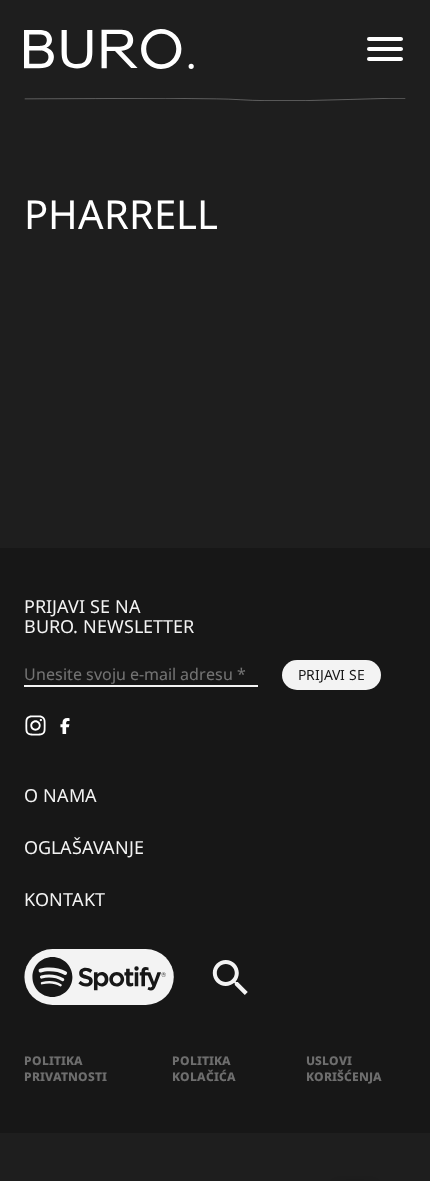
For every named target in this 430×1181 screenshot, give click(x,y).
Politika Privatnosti (65, 1068)
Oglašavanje (84, 847)
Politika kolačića (204, 1068)
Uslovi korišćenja (344, 1068)
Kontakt (64, 899)
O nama (60, 795)
